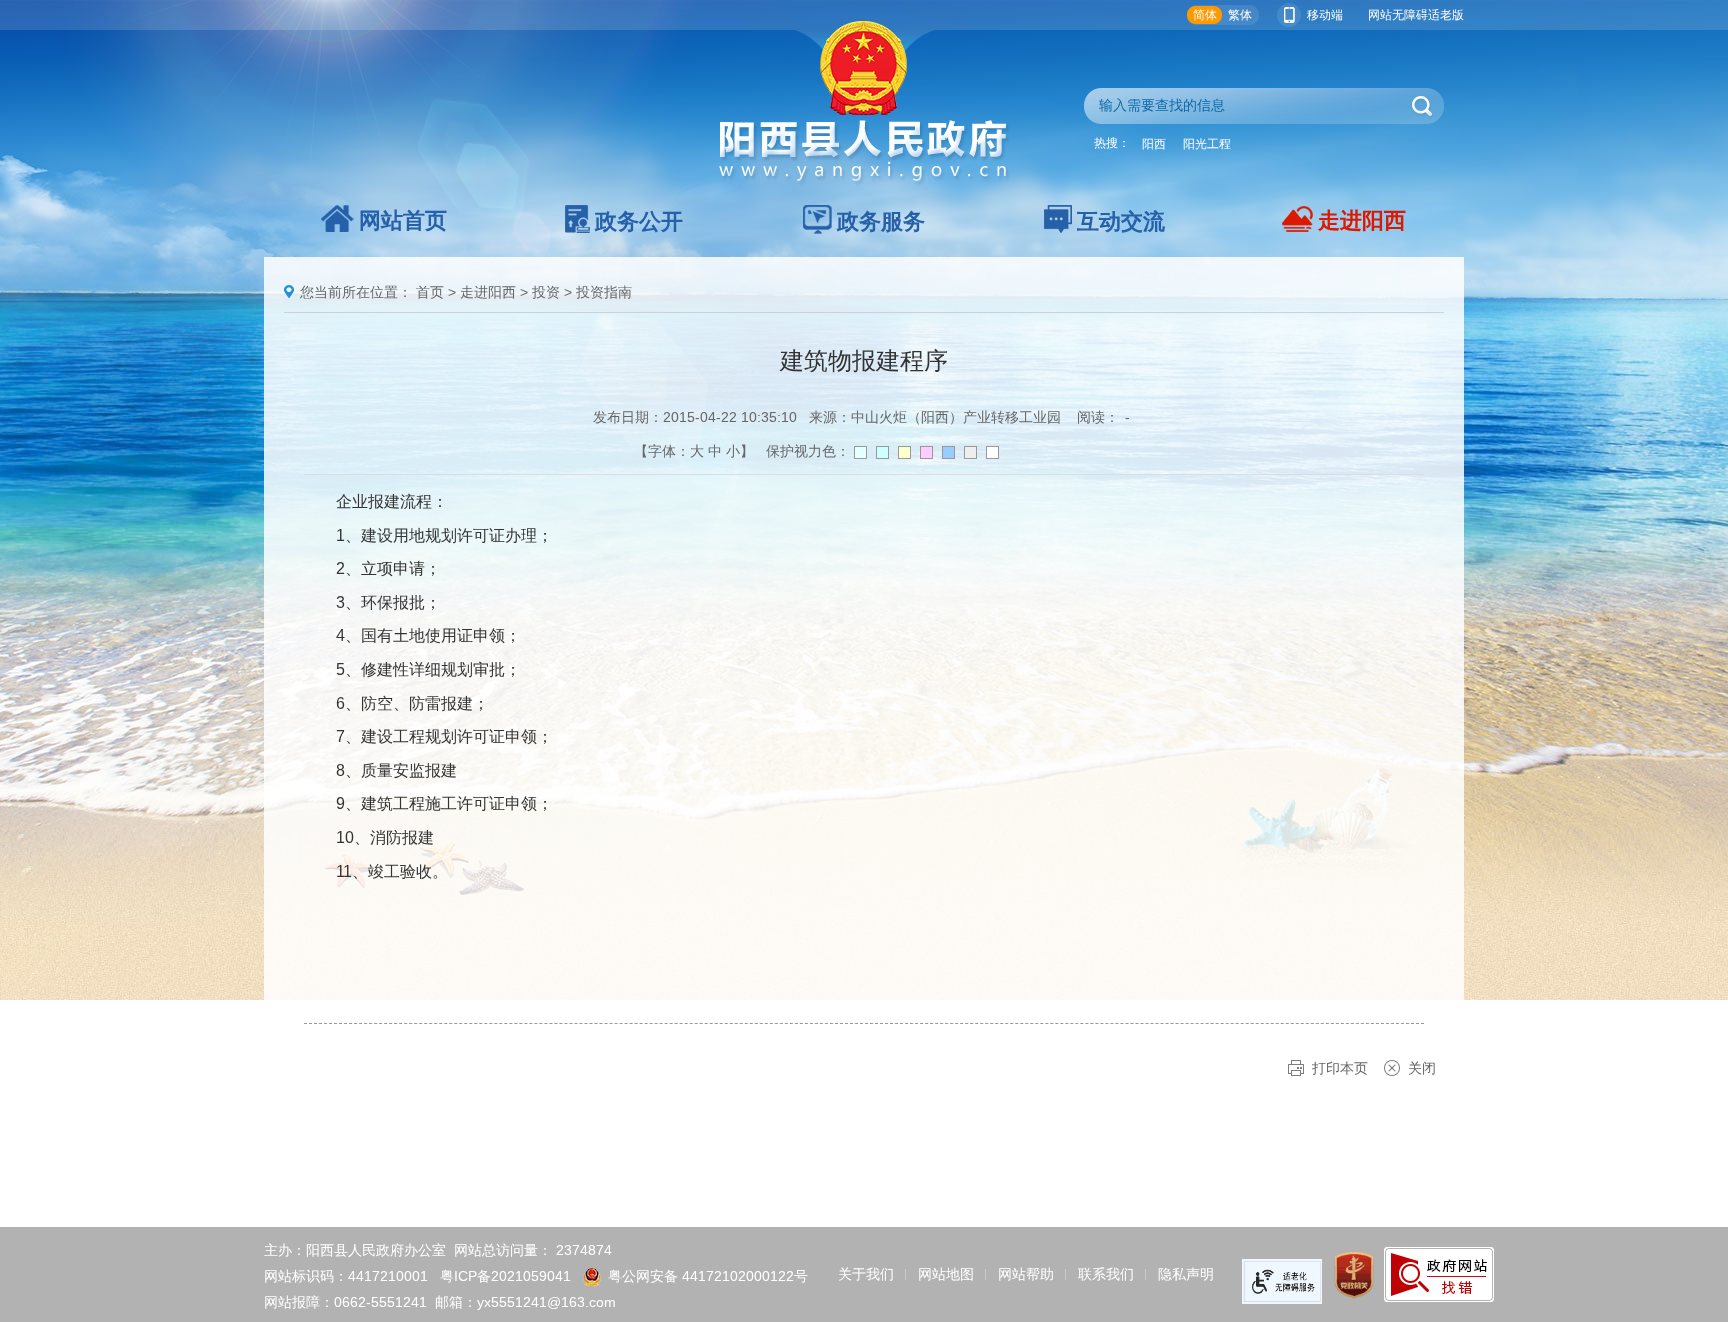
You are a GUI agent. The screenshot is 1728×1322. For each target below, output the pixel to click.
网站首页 (403, 220)
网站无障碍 (1398, 15)
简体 (1205, 15)
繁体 (1240, 15)
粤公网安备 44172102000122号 (708, 1276)
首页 (430, 292)
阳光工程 (1207, 144)
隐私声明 (1186, 1274)
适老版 (1446, 15)
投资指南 (604, 292)
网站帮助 (1026, 1274)
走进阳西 (1362, 220)
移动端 (1325, 15)
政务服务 (881, 221)
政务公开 (639, 221)
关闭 (1422, 1068)
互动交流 (1121, 221)
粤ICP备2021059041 (505, 1276)
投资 (546, 292)
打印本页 (1340, 1068)
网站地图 (946, 1274)
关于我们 (866, 1274)
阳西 (1154, 144)
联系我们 (1106, 1274)
